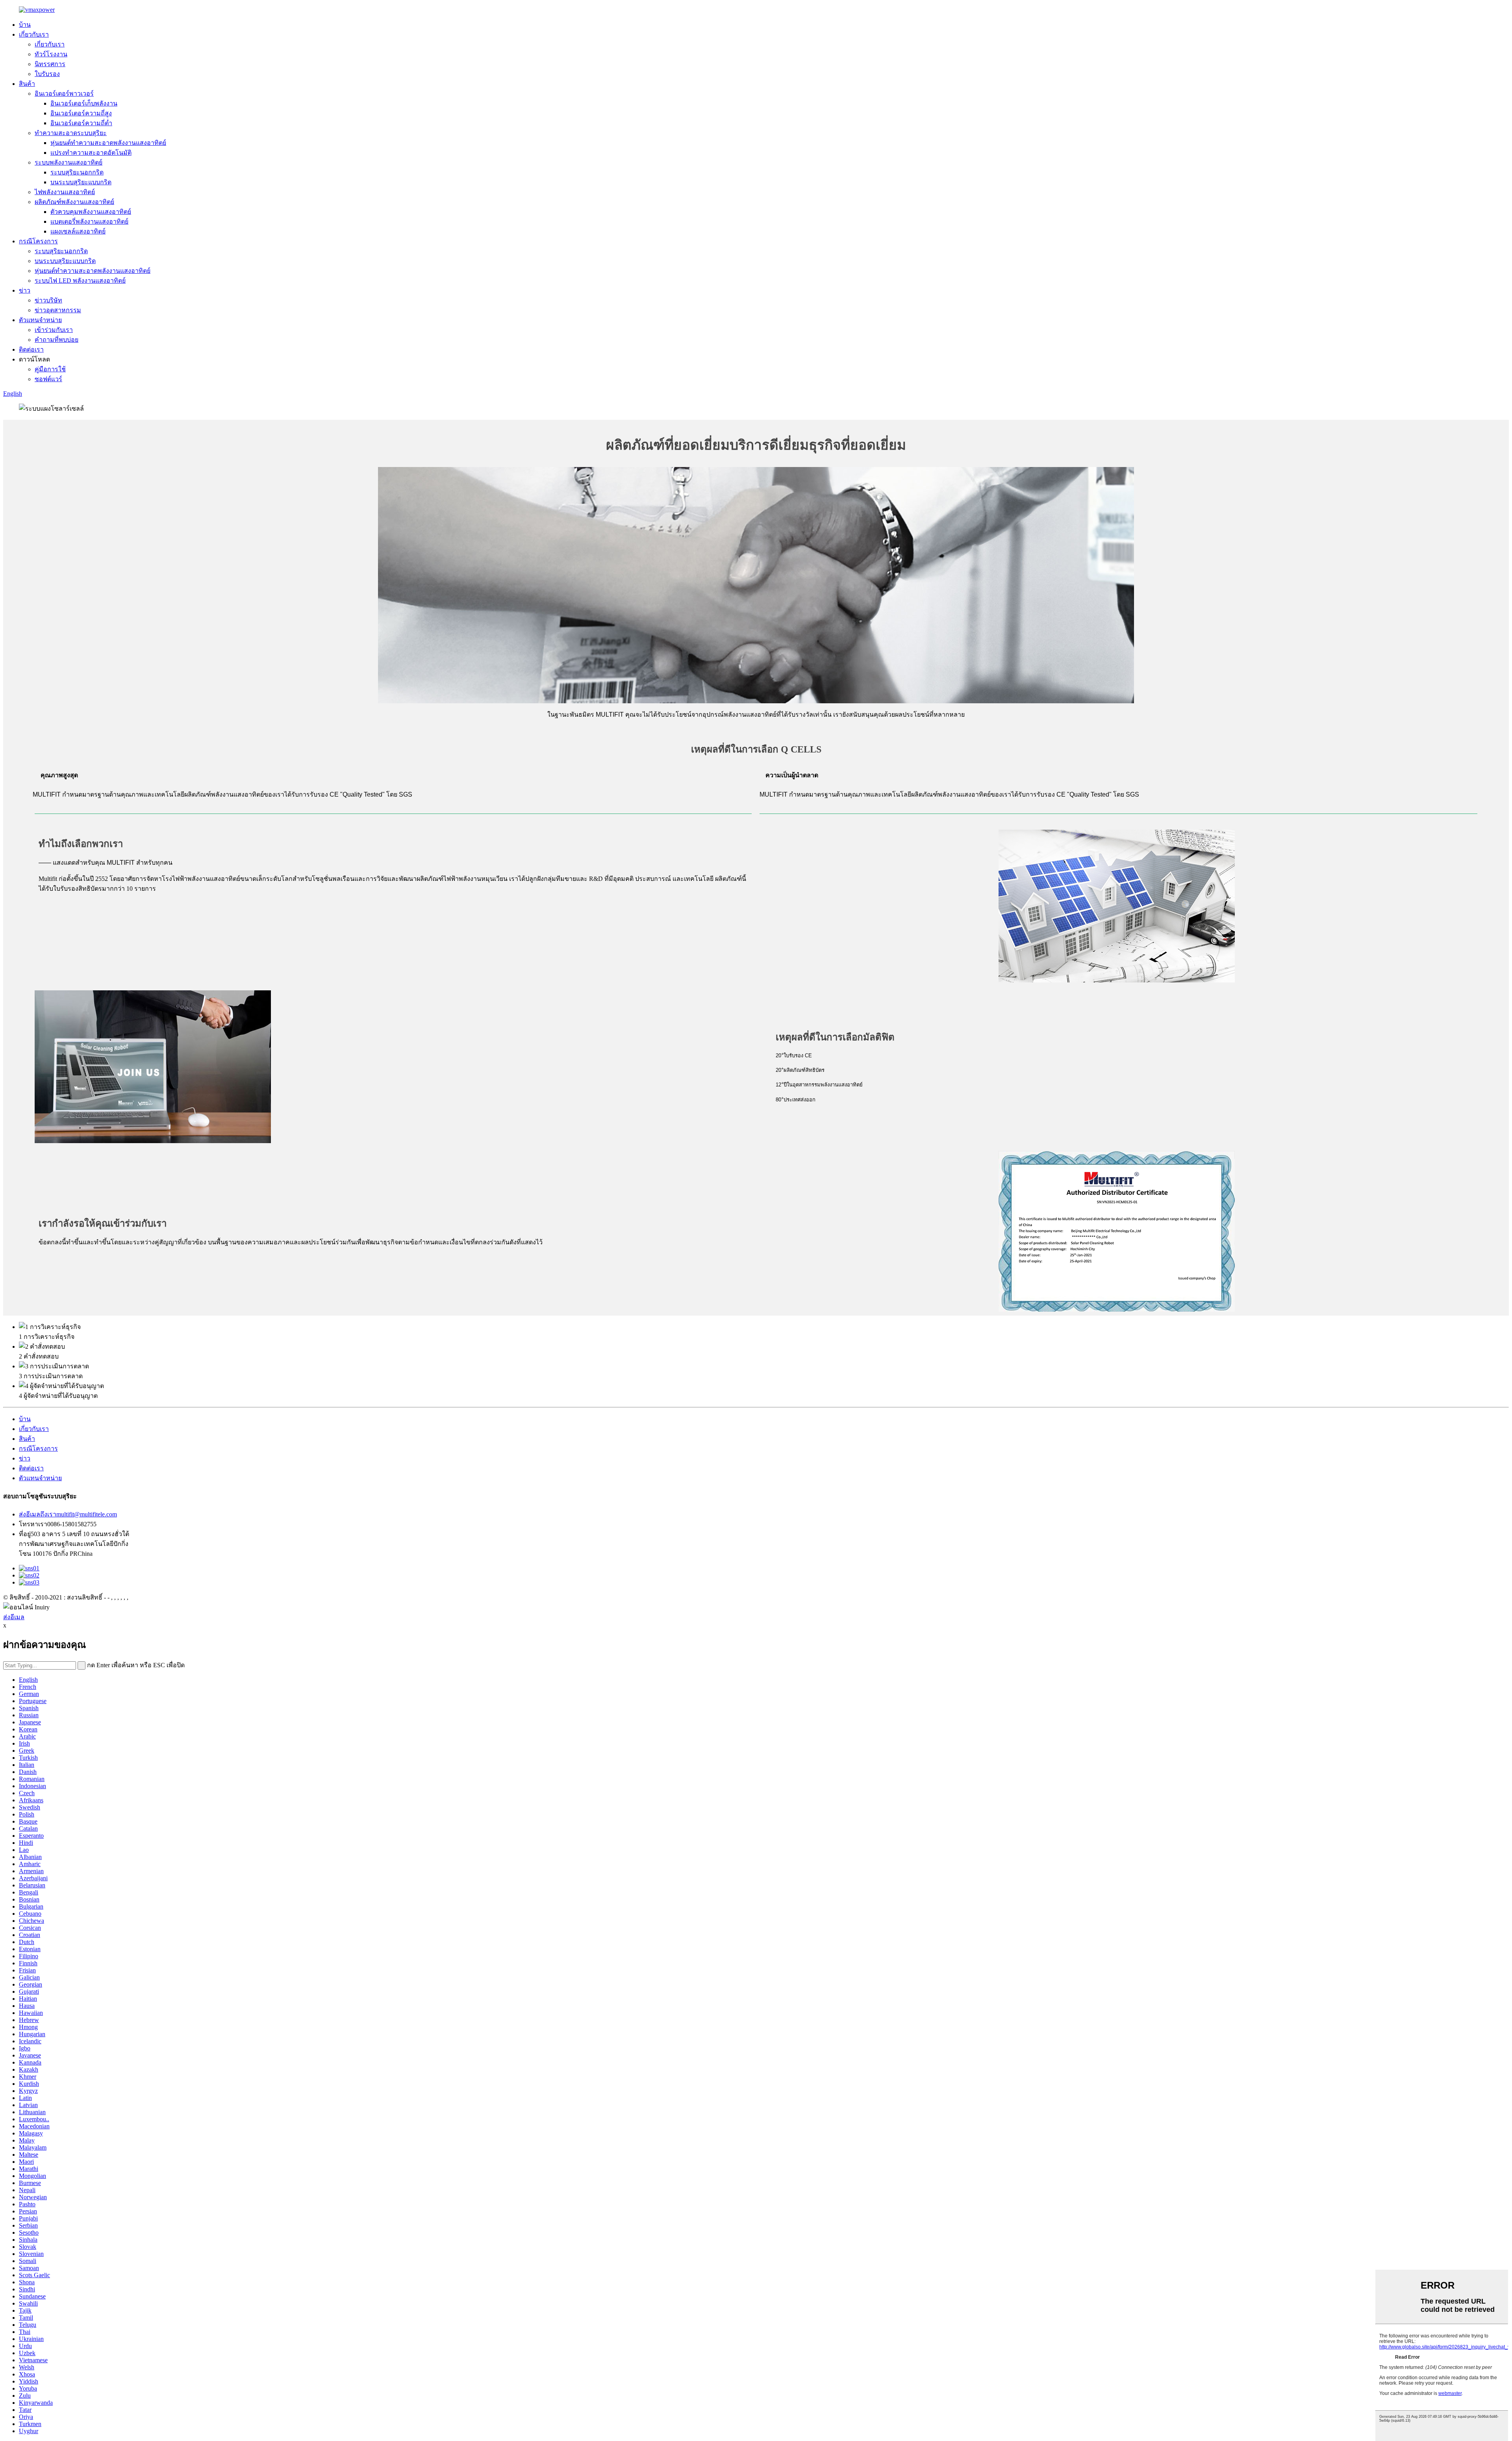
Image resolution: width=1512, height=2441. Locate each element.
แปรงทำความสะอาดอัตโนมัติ (91, 153)
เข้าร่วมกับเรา (54, 330)
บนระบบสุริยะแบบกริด (81, 182)
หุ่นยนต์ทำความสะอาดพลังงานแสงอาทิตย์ (108, 143)
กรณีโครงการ (38, 241)
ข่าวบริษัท (48, 300)
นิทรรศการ (50, 64)
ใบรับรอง (47, 74)
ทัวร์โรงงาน (51, 54)
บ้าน (25, 25)
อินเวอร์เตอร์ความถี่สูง (81, 113)
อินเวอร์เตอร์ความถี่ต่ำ (81, 123)
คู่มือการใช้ (50, 369)
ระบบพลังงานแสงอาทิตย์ (69, 162)
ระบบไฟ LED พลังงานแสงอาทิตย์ (80, 281)
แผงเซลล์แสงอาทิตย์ (78, 231)
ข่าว (25, 290)
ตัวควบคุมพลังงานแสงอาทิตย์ (91, 212)
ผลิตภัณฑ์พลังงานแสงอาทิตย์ (74, 202)
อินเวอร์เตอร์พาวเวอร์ (64, 94)
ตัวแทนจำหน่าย (40, 320)
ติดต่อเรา (31, 349)
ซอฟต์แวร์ (48, 379)
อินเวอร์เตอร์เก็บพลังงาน (84, 103)
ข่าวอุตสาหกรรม (58, 310)
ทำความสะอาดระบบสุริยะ (71, 133)
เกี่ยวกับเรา (34, 34)
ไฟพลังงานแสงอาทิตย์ (65, 192)
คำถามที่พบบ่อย (57, 340)
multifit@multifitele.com (68, 1514)
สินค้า (27, 84)
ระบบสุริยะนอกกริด (77, 172)
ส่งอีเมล (14, 1617)
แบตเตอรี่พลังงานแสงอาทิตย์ (89, 221)
